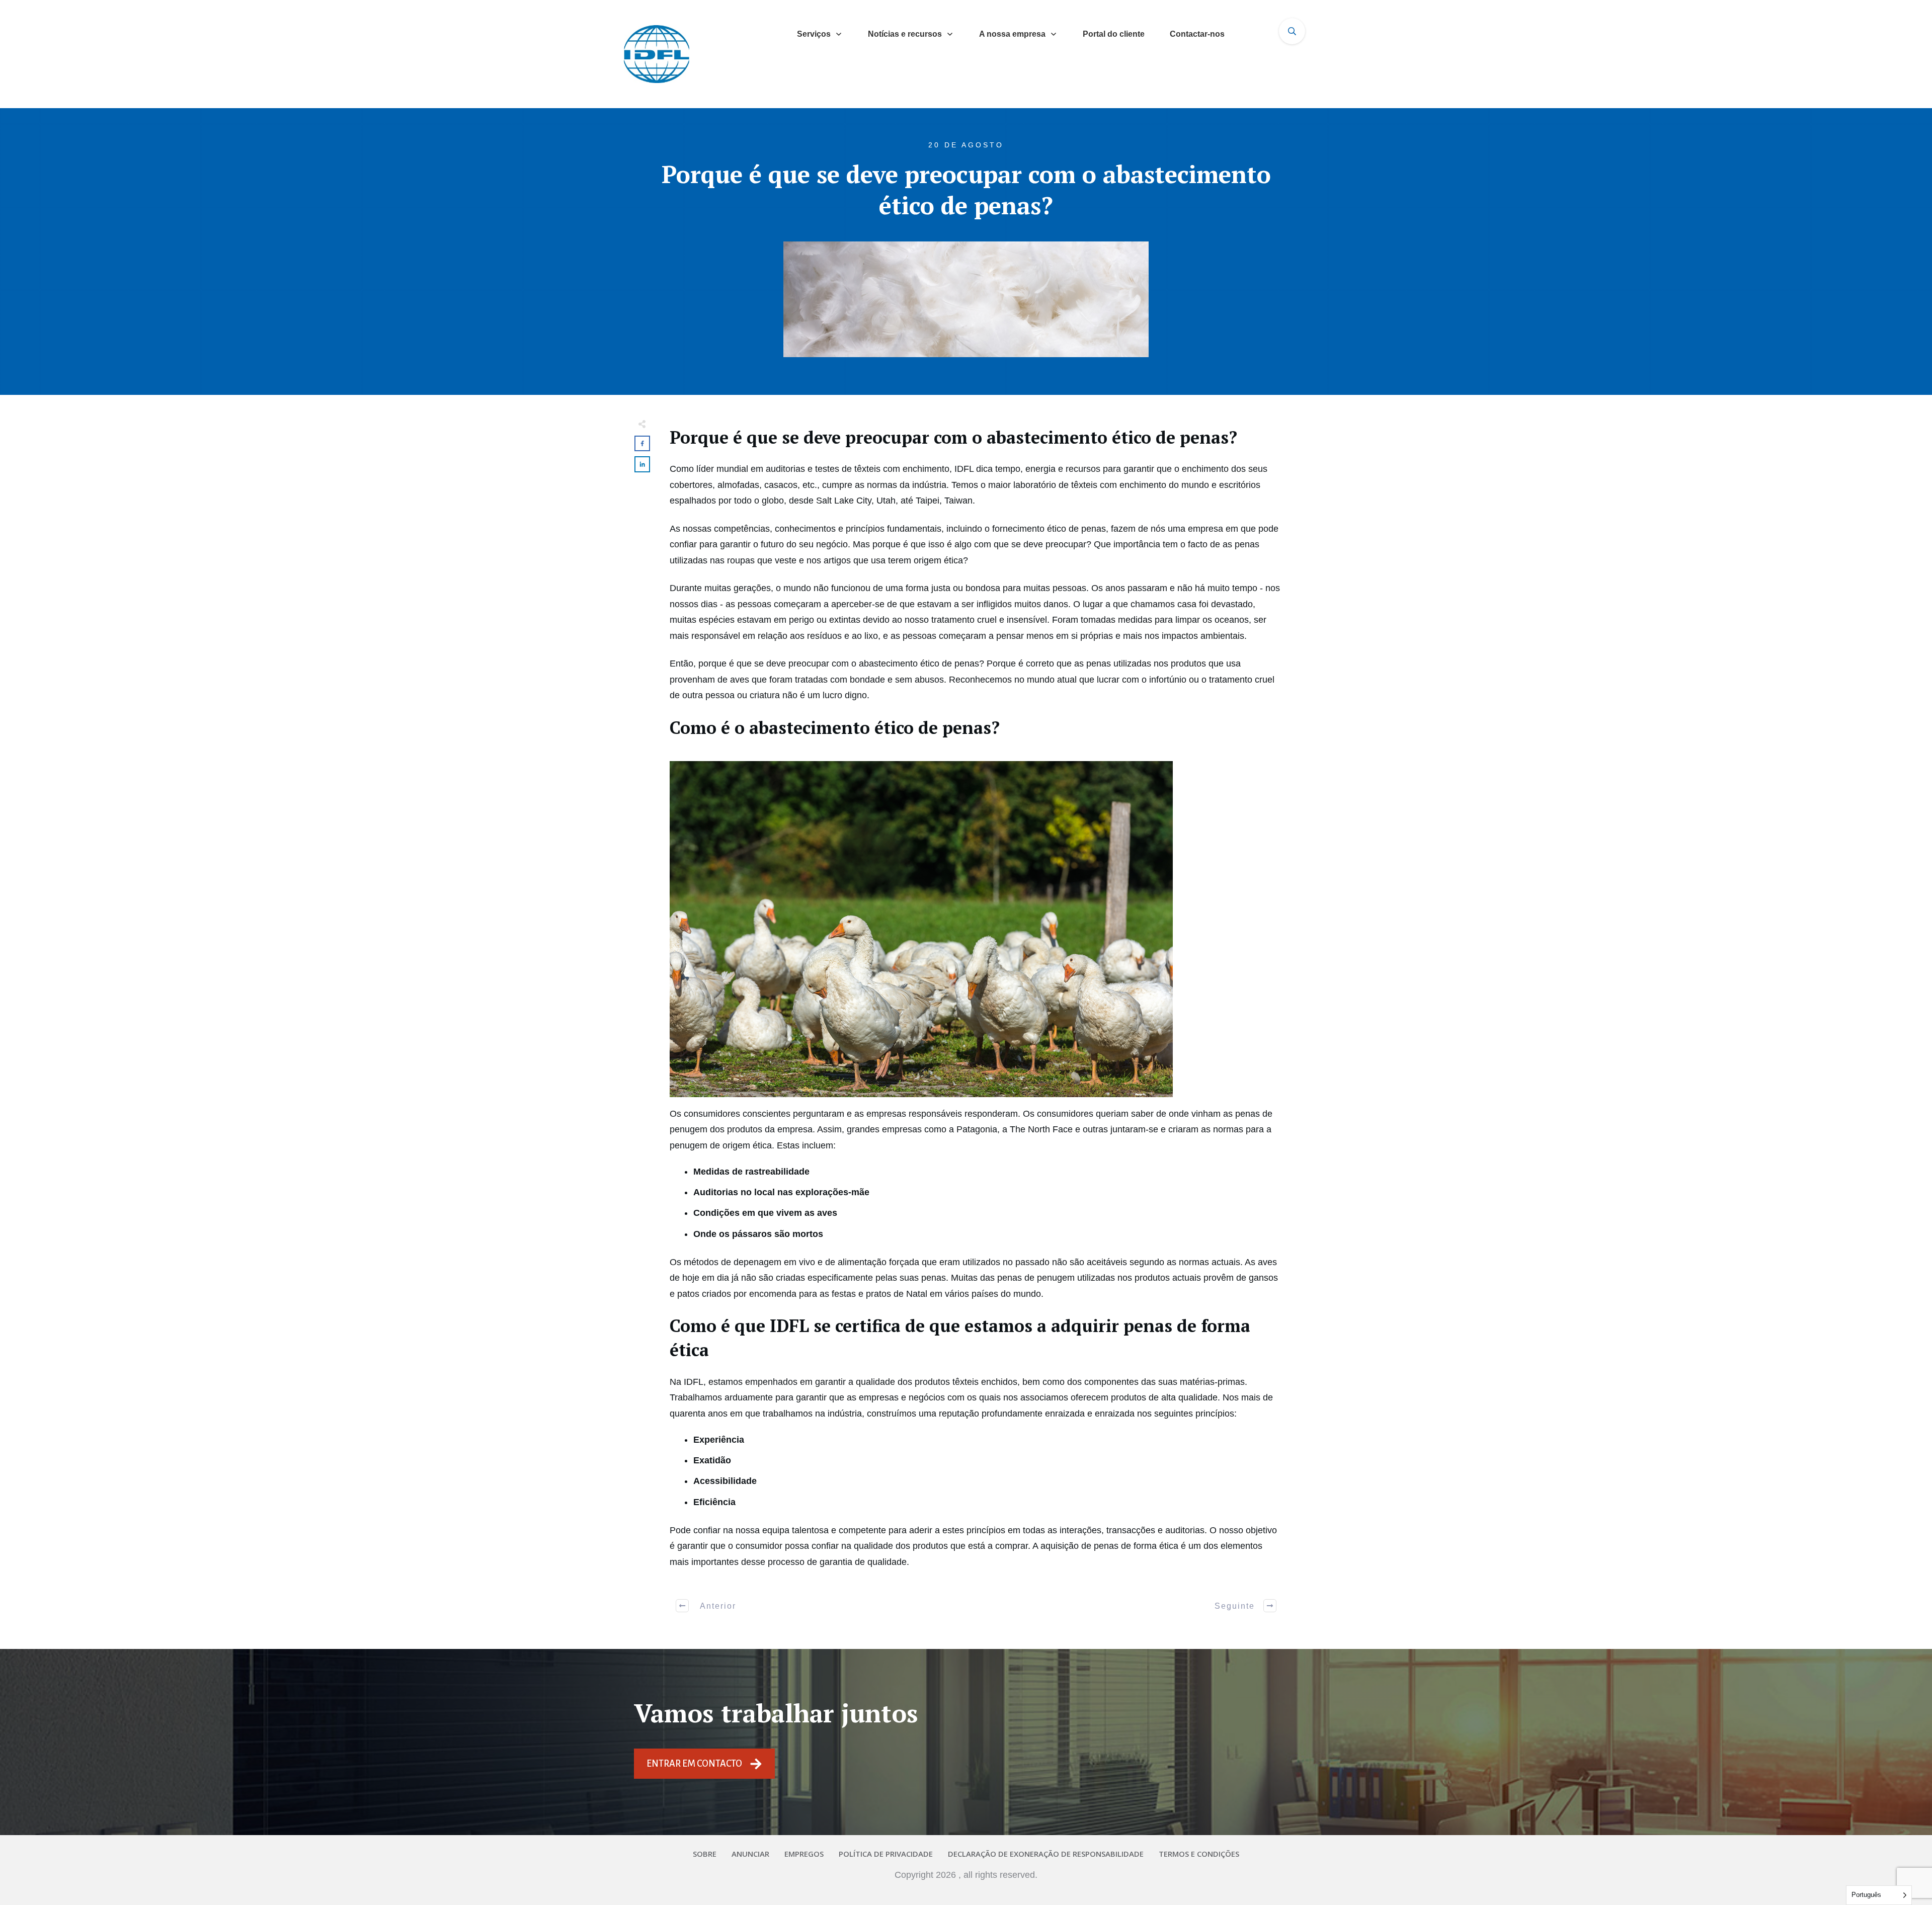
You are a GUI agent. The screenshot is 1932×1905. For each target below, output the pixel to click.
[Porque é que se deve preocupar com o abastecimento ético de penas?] (966, 299)
